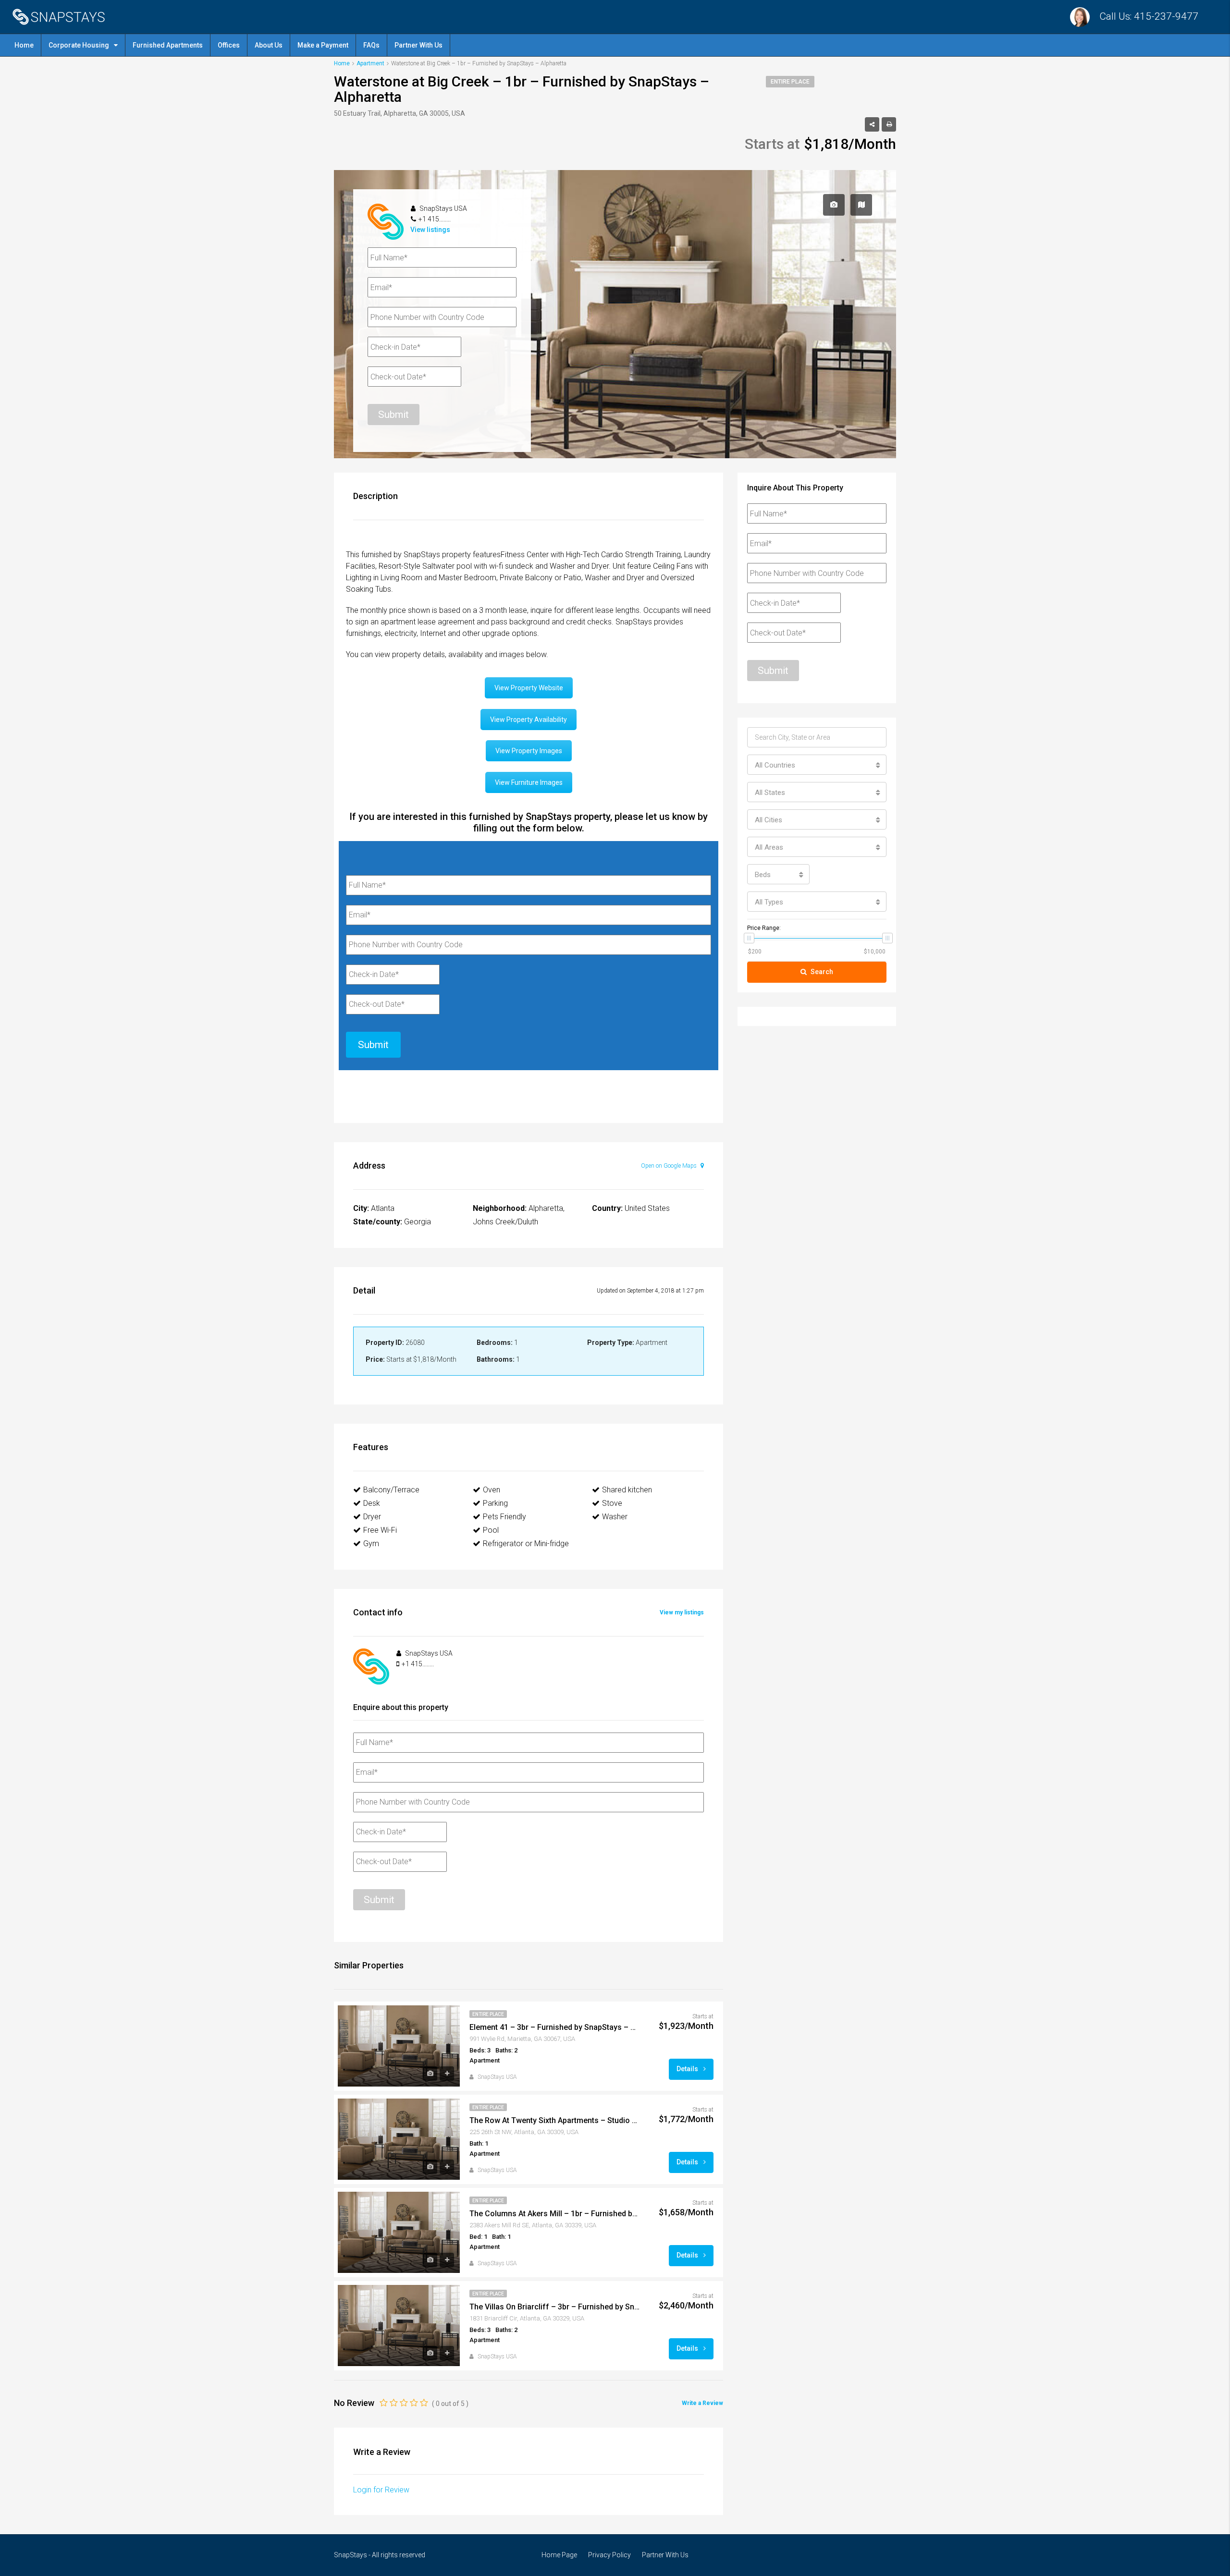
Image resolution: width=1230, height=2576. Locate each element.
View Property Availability (529, 720)
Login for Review (381, 2490)
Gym (371, 1544)
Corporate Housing (79, 45)
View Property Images (529, 751)
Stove (612, 1503)
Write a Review (702, 2403)
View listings (430, 230)
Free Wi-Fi (380, 1530)
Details (688, 2069)
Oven (492, 1490)
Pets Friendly (504, 1517)
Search (822, 972)
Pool (491, 1530)
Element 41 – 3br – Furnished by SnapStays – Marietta (555, 2027)
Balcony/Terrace (391, 1490)
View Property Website (529, 688)
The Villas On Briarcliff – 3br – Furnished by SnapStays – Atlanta (555, 2307)
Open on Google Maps (670, 1166)
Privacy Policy (609, 2555)
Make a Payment (323, 45)
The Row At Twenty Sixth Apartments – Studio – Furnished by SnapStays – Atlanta (555, 2120)
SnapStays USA (497, 2077)
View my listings (682, 1612)
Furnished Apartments (168, 45)
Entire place (790, 82)
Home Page (559, 2555)
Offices (229, 45)
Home (24, 45)
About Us (269, 45)
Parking (495, 1503)
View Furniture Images (529, 782)
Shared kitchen (627, 1490)
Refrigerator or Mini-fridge (526, 1544)
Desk (372, 1503)
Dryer (372, 1517)
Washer (615, 1517)
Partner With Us (418, 45)
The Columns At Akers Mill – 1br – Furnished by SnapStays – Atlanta (555, 2214)
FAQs (371, 45)
